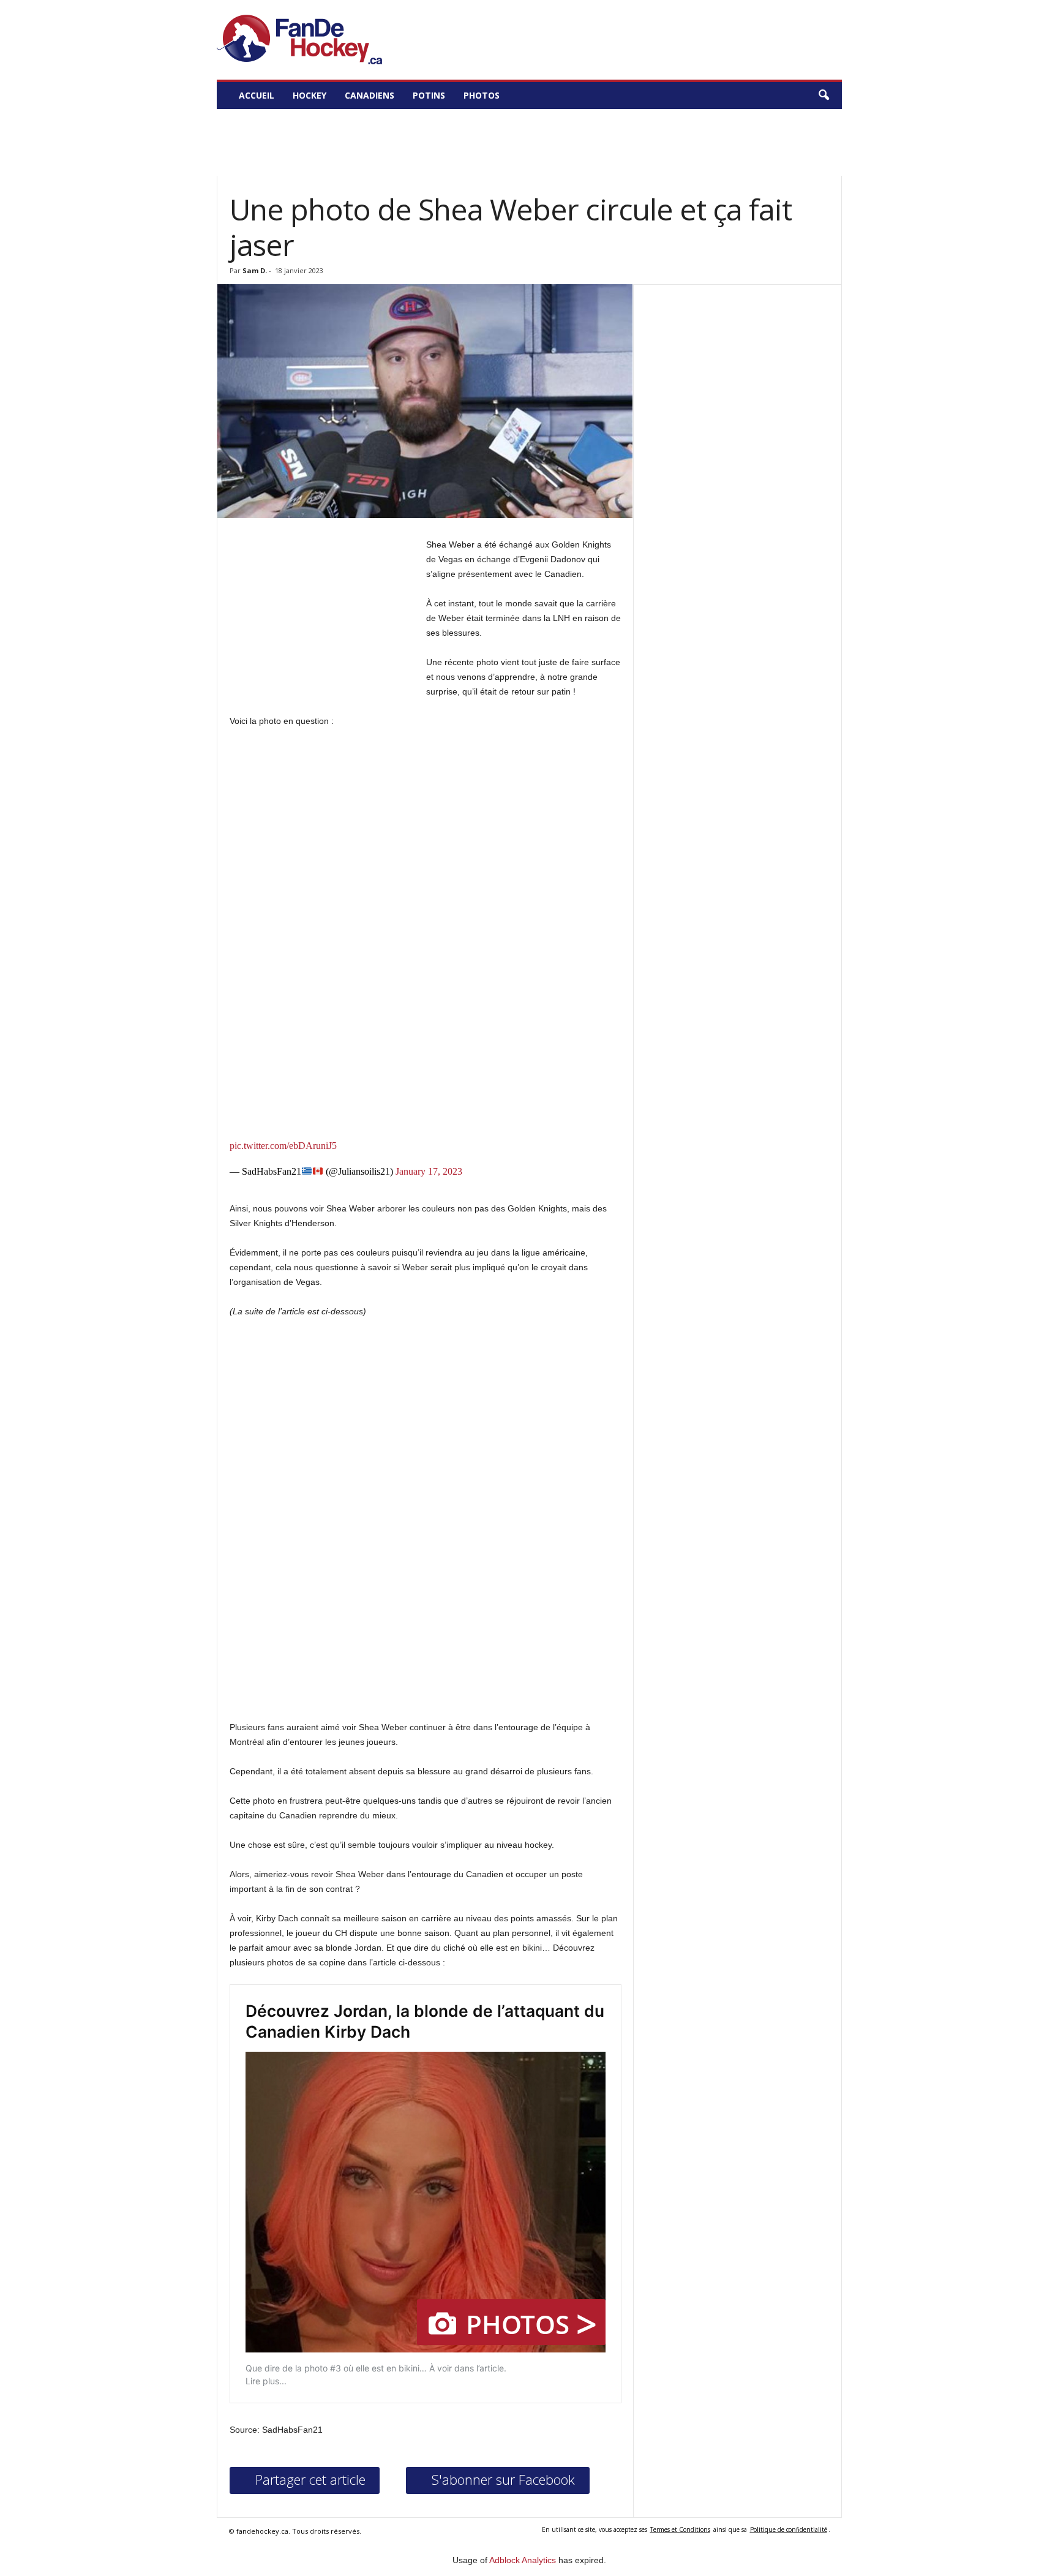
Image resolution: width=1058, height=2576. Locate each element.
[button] (824, 96)
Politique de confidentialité (789, 2529)
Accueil (257, 95)
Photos (482, 95)
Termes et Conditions (680, 2529)
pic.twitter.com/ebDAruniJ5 (283, 1146)
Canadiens (370, 95)
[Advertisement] (529, 145)
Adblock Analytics (523, 2560)
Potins (429, 95)
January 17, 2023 (429, 1172)
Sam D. (255, 270)
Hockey (310, 95)
